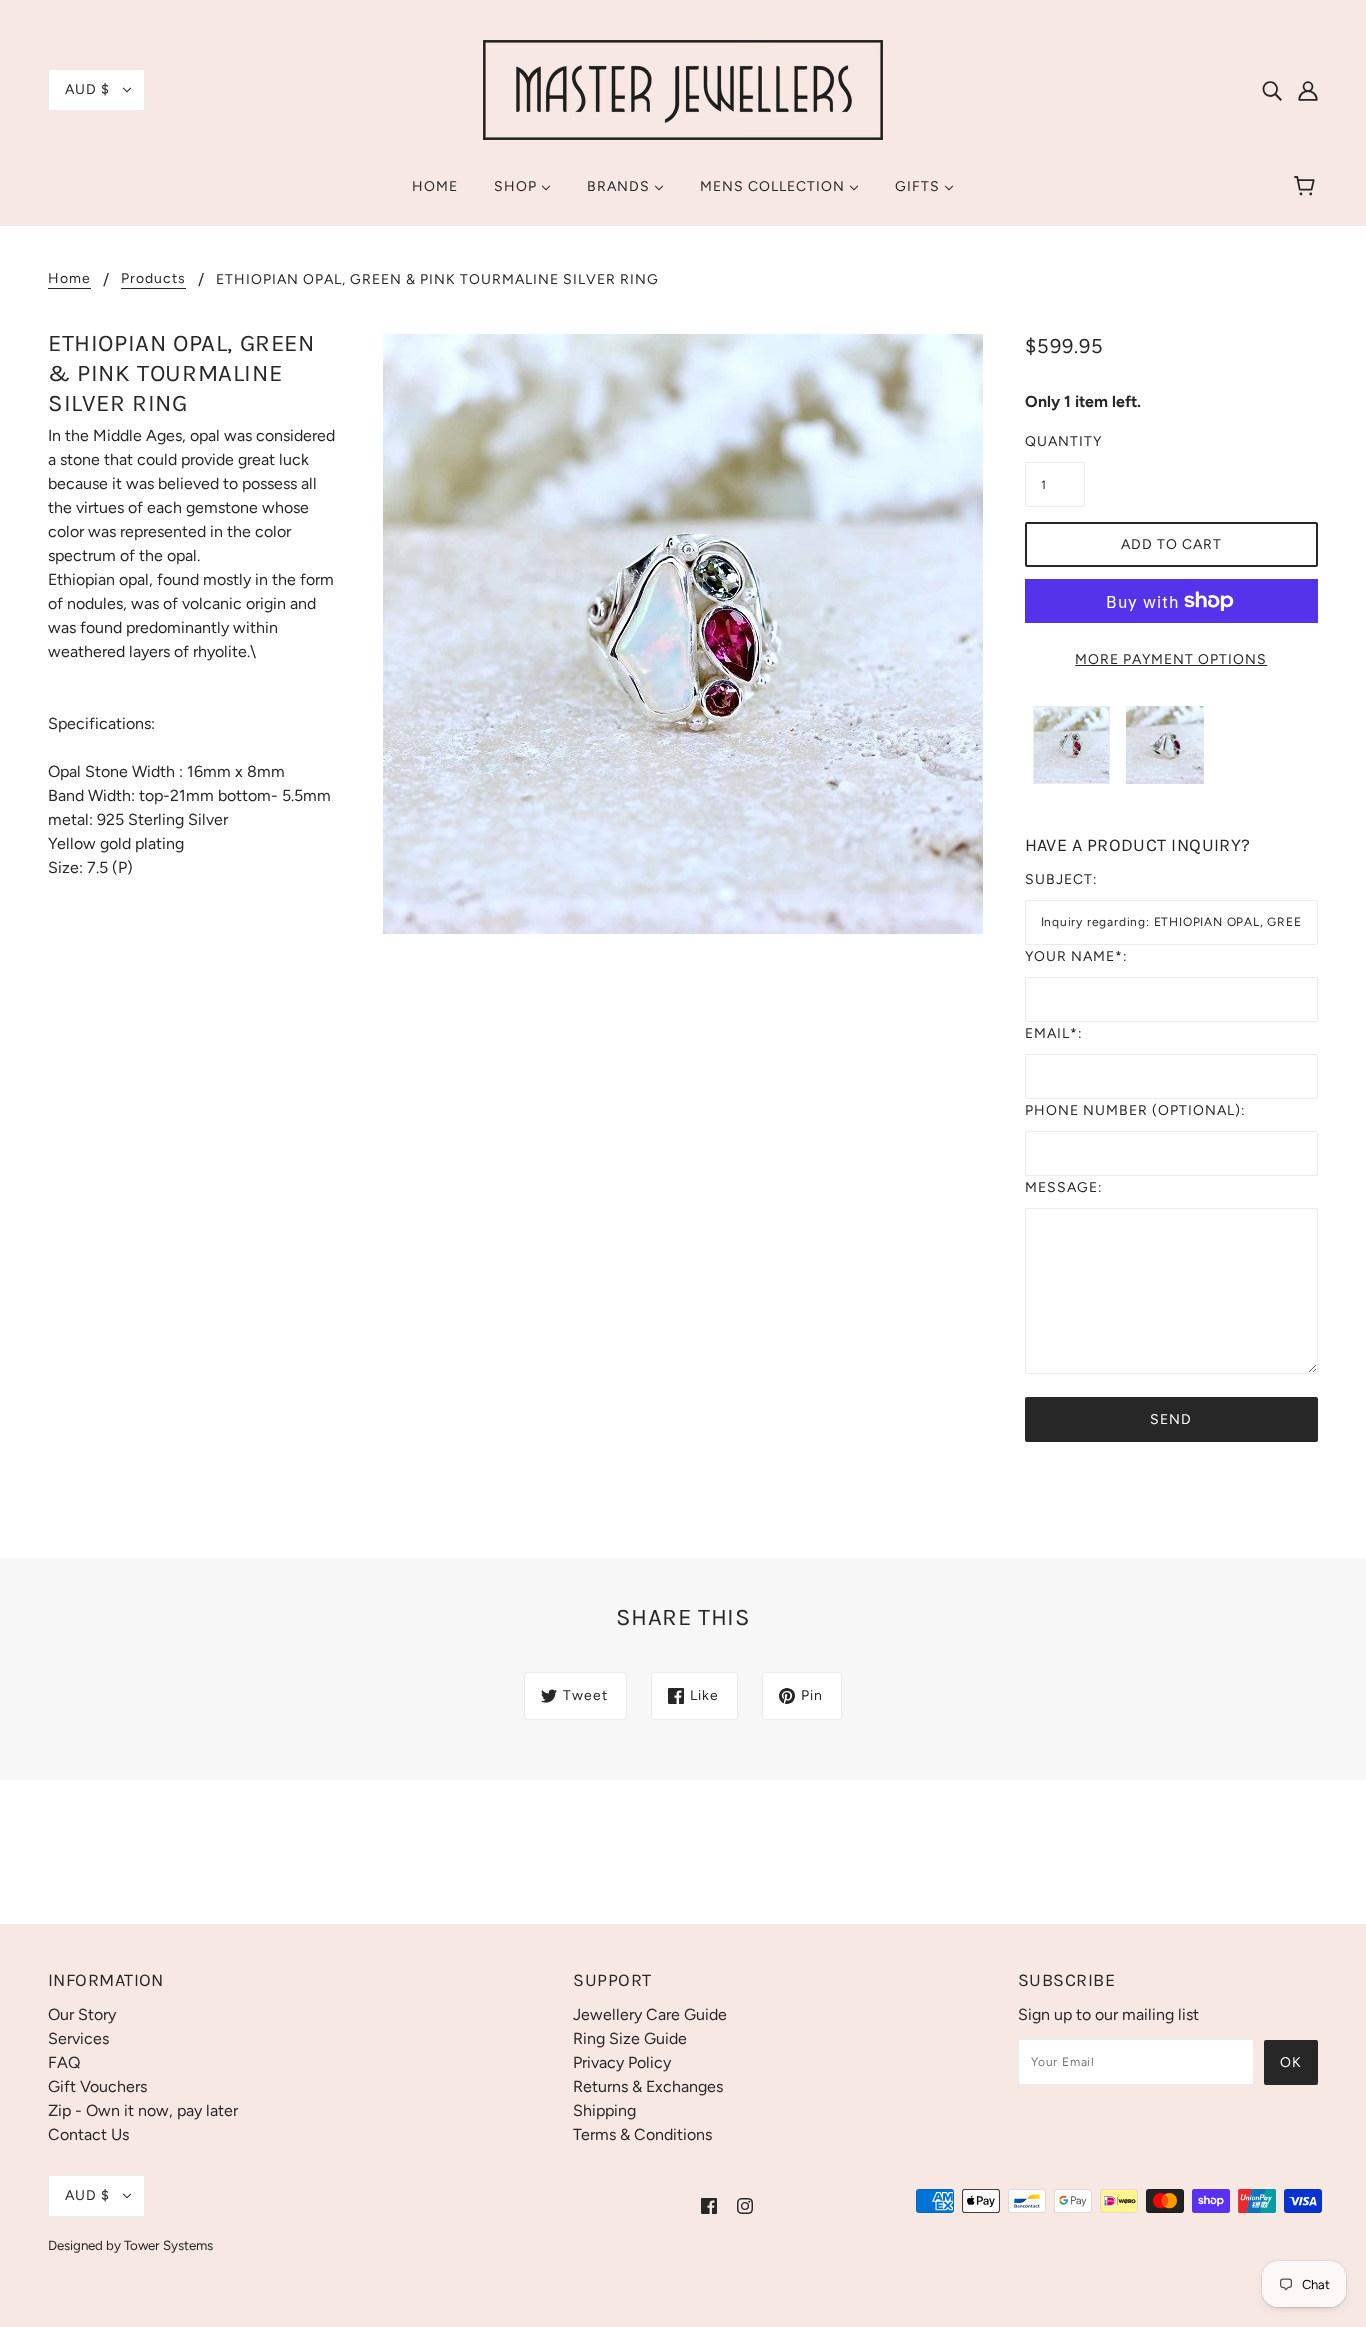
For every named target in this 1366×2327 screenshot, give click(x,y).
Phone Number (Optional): (1135, 1110)
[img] (1272, 90)
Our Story (82, 2014)
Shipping (604, 2110)
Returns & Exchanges (648, 2086)
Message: (1064, 1187)
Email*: (1054, 1033)
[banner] (683, 88)
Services (78, 2038)
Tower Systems (168, 2245)
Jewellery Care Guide (650, 2014)
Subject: (1061, 879)
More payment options (1171, 659)
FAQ (64, 2062)
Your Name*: (1076, 956)
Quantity (1055, 441)
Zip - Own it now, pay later (143, 2110)
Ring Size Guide (630, 2038)
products (153, 279)
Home (69, 279)
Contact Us (88, 2134)
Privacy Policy (622, 2062)
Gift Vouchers (97, 2086)
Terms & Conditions (642, 2134)
